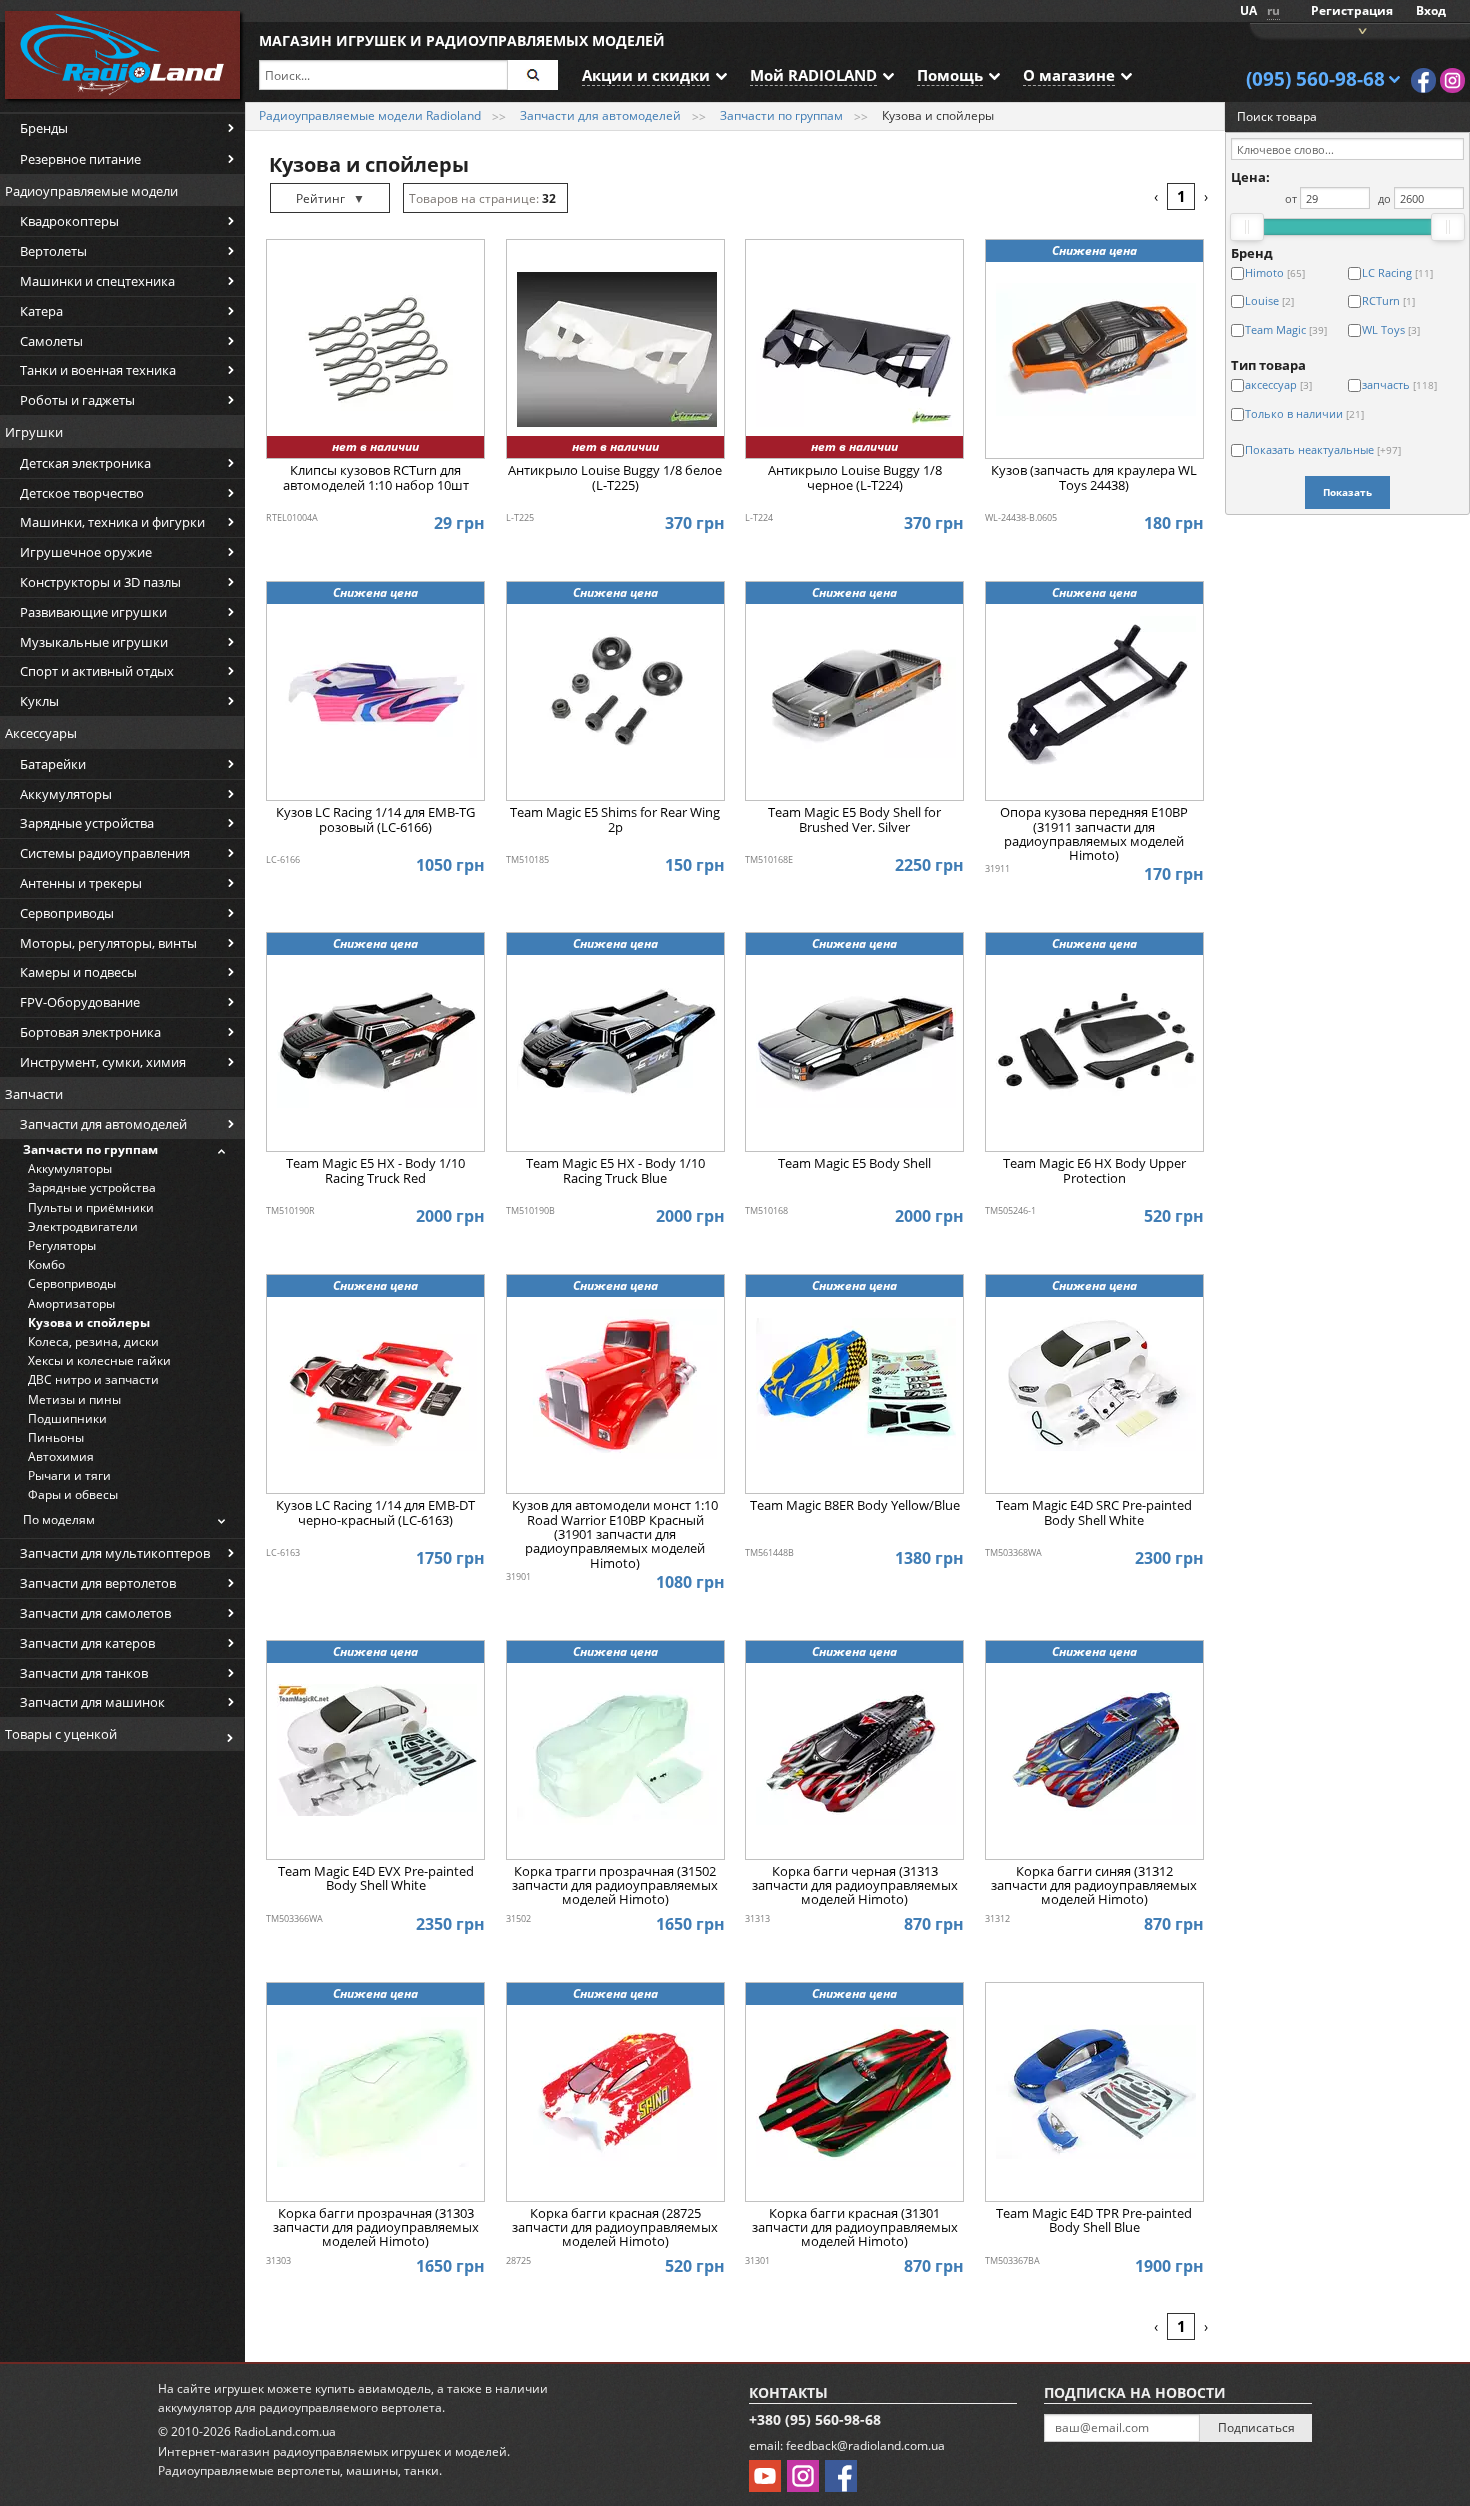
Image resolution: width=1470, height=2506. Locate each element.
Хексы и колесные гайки (99, 1360)
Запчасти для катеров (87, 1643)
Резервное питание (80, 159)
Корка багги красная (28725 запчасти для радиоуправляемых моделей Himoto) (615, 2228)
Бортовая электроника (90, 1032)
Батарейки (53, 764)
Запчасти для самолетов (95, 1613)
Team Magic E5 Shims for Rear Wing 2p (615, 820)
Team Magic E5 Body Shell (854, 1164)
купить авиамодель (373, 2388)
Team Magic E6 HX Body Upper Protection (1094, 1171)
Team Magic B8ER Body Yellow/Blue (855, 1506)
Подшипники (67, 1418)
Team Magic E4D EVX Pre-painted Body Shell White (376, 1879)
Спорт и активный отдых (97, 671)
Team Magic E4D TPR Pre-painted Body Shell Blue (1094, 2221)
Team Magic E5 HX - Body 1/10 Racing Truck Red (375, 1171)
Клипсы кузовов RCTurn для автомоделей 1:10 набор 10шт (376, 478)
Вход (1431, 10)
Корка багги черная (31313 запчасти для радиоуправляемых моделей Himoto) (855, 1886)
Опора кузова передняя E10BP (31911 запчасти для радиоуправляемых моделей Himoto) (1094, 833)
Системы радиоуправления (105, 853)
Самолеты (51, 341)
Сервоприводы (67, 913)
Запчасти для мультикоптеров (115, 1553)
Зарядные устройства (87, 823)
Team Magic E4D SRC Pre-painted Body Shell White (1094, 1513)
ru (1273, 10)
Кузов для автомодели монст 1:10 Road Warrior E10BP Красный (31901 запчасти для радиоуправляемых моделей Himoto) (615, 1533)
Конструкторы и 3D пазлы (100, 582)
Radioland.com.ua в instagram (1452, 80)
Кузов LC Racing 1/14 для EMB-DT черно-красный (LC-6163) (375, 1513)
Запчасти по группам (90, 1149)
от (1291, 198)
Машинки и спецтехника (97, 281)
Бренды (44, 128)
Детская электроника (85, 463)
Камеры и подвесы (78, 972)
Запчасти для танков (84, 1673)
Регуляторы (62, 1245)
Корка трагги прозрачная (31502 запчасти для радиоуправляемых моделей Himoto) (615, 1886)
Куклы (39, 701)
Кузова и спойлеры (89, 1322)
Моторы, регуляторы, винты (108, 943)
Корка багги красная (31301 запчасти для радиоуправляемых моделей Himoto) (855, 2228)
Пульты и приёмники (91, 1207)
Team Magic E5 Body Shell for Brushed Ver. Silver (854, 820)
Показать (1347, 492)
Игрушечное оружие (86, 552)
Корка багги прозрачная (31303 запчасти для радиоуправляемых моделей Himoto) (376, 2228)
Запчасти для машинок (92, 1702)
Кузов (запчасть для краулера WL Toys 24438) (1094, 478)
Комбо (46, 1264)
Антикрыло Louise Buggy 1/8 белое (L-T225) (615, 478)
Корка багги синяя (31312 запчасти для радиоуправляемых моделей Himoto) (1094, 1886)
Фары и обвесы (73, 1494)
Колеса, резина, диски (93, 1341)
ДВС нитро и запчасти (93, 1379)
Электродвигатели (83, 1226)
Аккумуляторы (66, 794)
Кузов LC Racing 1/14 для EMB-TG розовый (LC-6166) (375, 820)
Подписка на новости (1135, 2392)
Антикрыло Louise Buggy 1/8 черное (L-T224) (855, 478)
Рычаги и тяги (69, 1475)
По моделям (59, 1519)
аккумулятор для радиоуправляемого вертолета (300, 2407)
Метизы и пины (74, 1399)
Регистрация (1352, 10)
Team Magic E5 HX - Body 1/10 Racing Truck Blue (615, 1171)
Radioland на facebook (1423, 80)
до (1384, 198)
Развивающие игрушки (93, 612)
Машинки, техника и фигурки (112, 522)
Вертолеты (53, 251)
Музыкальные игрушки (94, 642)
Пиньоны (56, 1437)
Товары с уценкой (61, 1734)
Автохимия (61, 1456)
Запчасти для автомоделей (103, 1124)
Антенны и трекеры (81, 883)
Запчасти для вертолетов (98, 1583)
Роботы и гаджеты (77, 400)
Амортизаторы (71, 1303)
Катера (41, 311)
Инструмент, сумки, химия (103, 1062)
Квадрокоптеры (69, 221)
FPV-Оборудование (80, 1002)
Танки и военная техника (98, 370)
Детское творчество (82, 493)
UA (1248, 10)
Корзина (1360, 29)
